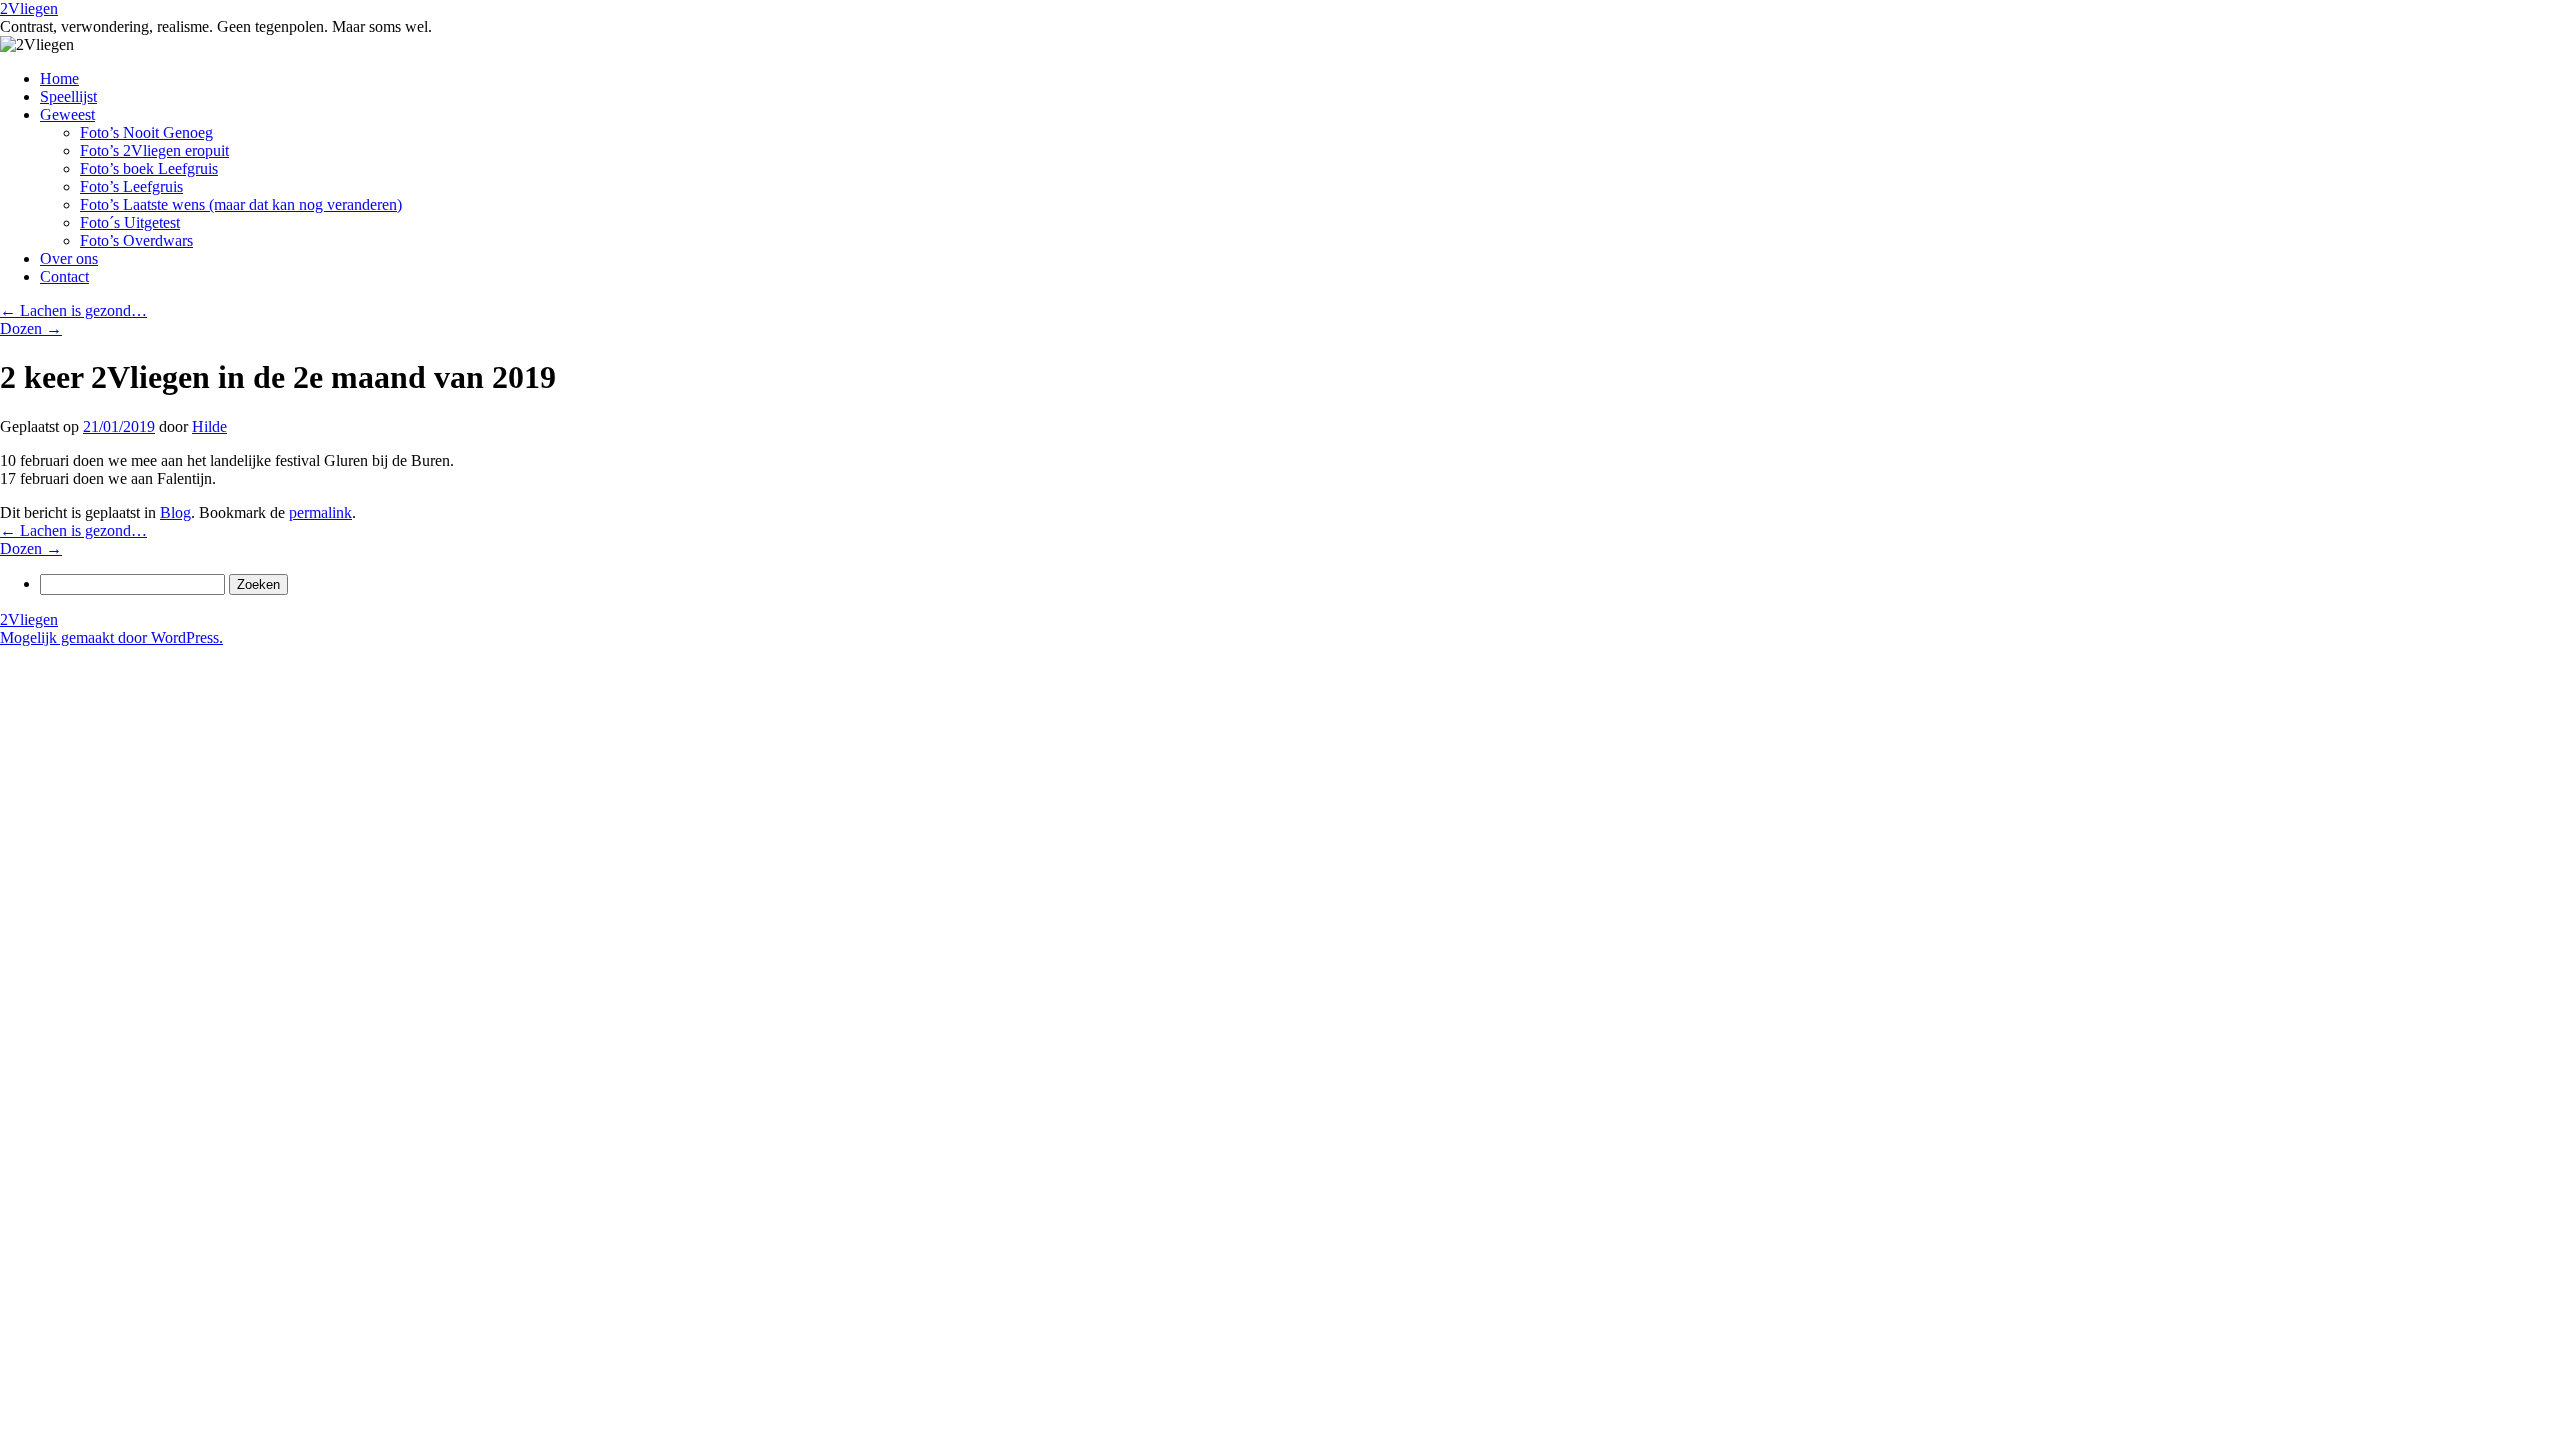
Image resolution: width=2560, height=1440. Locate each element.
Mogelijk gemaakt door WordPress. (111, 637)
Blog (175, 512)
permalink (320, 512)
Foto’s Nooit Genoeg (146, 132)
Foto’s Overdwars (136, 240)
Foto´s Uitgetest (130, 222)
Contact (64, 276)
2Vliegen (29, 8)
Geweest (67, 114)
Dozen (31, 328)
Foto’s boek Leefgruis (149, 168)
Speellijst (68, 96)
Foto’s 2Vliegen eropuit (154, 150)
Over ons (69, 258)
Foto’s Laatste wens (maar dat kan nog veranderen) (241, 204)
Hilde (209, 426)
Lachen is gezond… (73, 310)
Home (59, 78)
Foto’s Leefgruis (131, 186)
